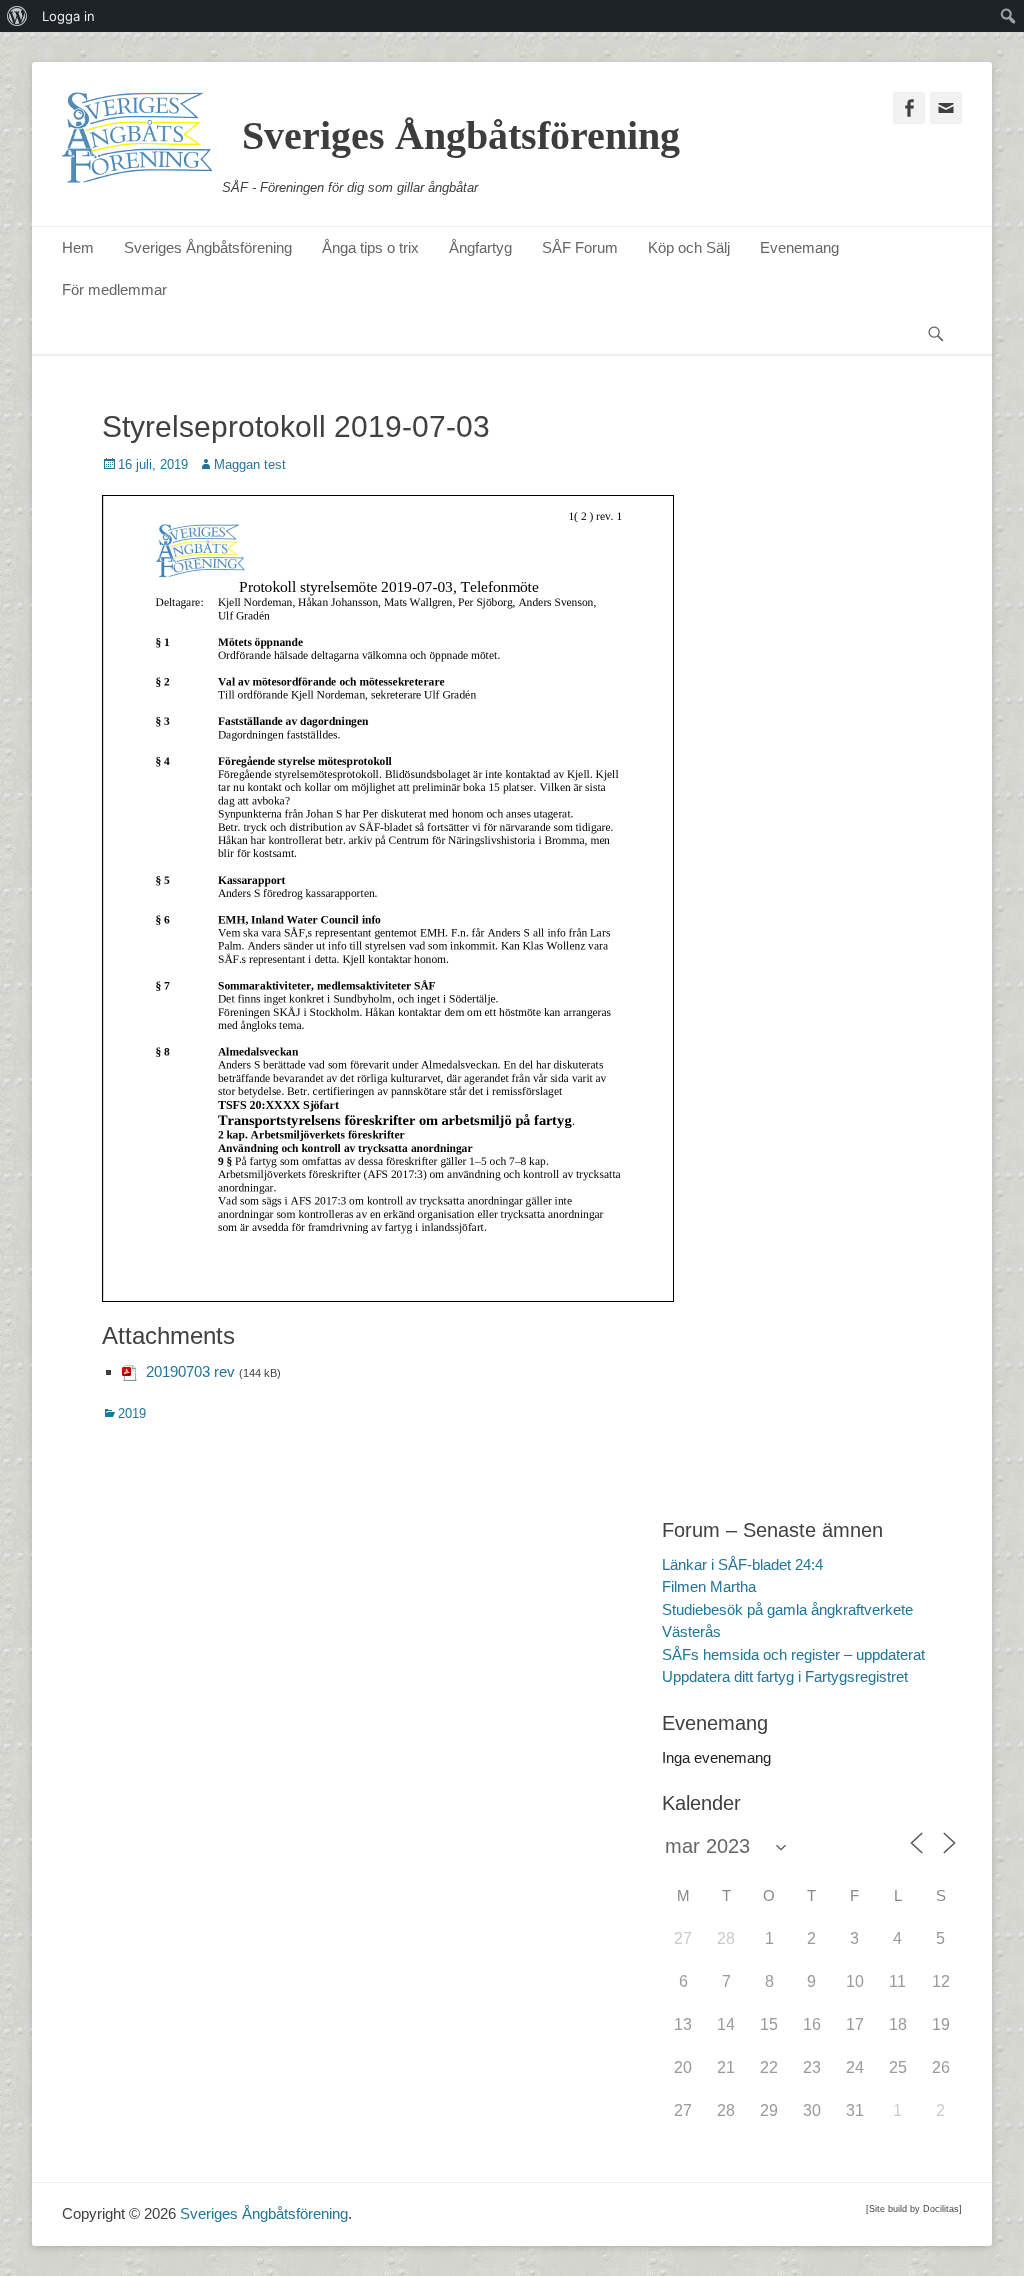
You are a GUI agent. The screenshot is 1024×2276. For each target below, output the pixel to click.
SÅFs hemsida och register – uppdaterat (793, 1654)
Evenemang (799, 247)
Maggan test (250, 464)
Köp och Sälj (689, 247)
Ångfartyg (480, 247)
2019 (132, 1413)
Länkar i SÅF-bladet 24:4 (742, 1564)
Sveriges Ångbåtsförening (461, 135)
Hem (78, 247)
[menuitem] (17, 16)
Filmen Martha (709, 1586)
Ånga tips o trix (370, 247)
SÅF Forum (580, 247)
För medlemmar (114, 289)
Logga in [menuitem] (68, 16)
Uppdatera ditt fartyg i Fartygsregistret (785, 1676)
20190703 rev (190, 1371)
